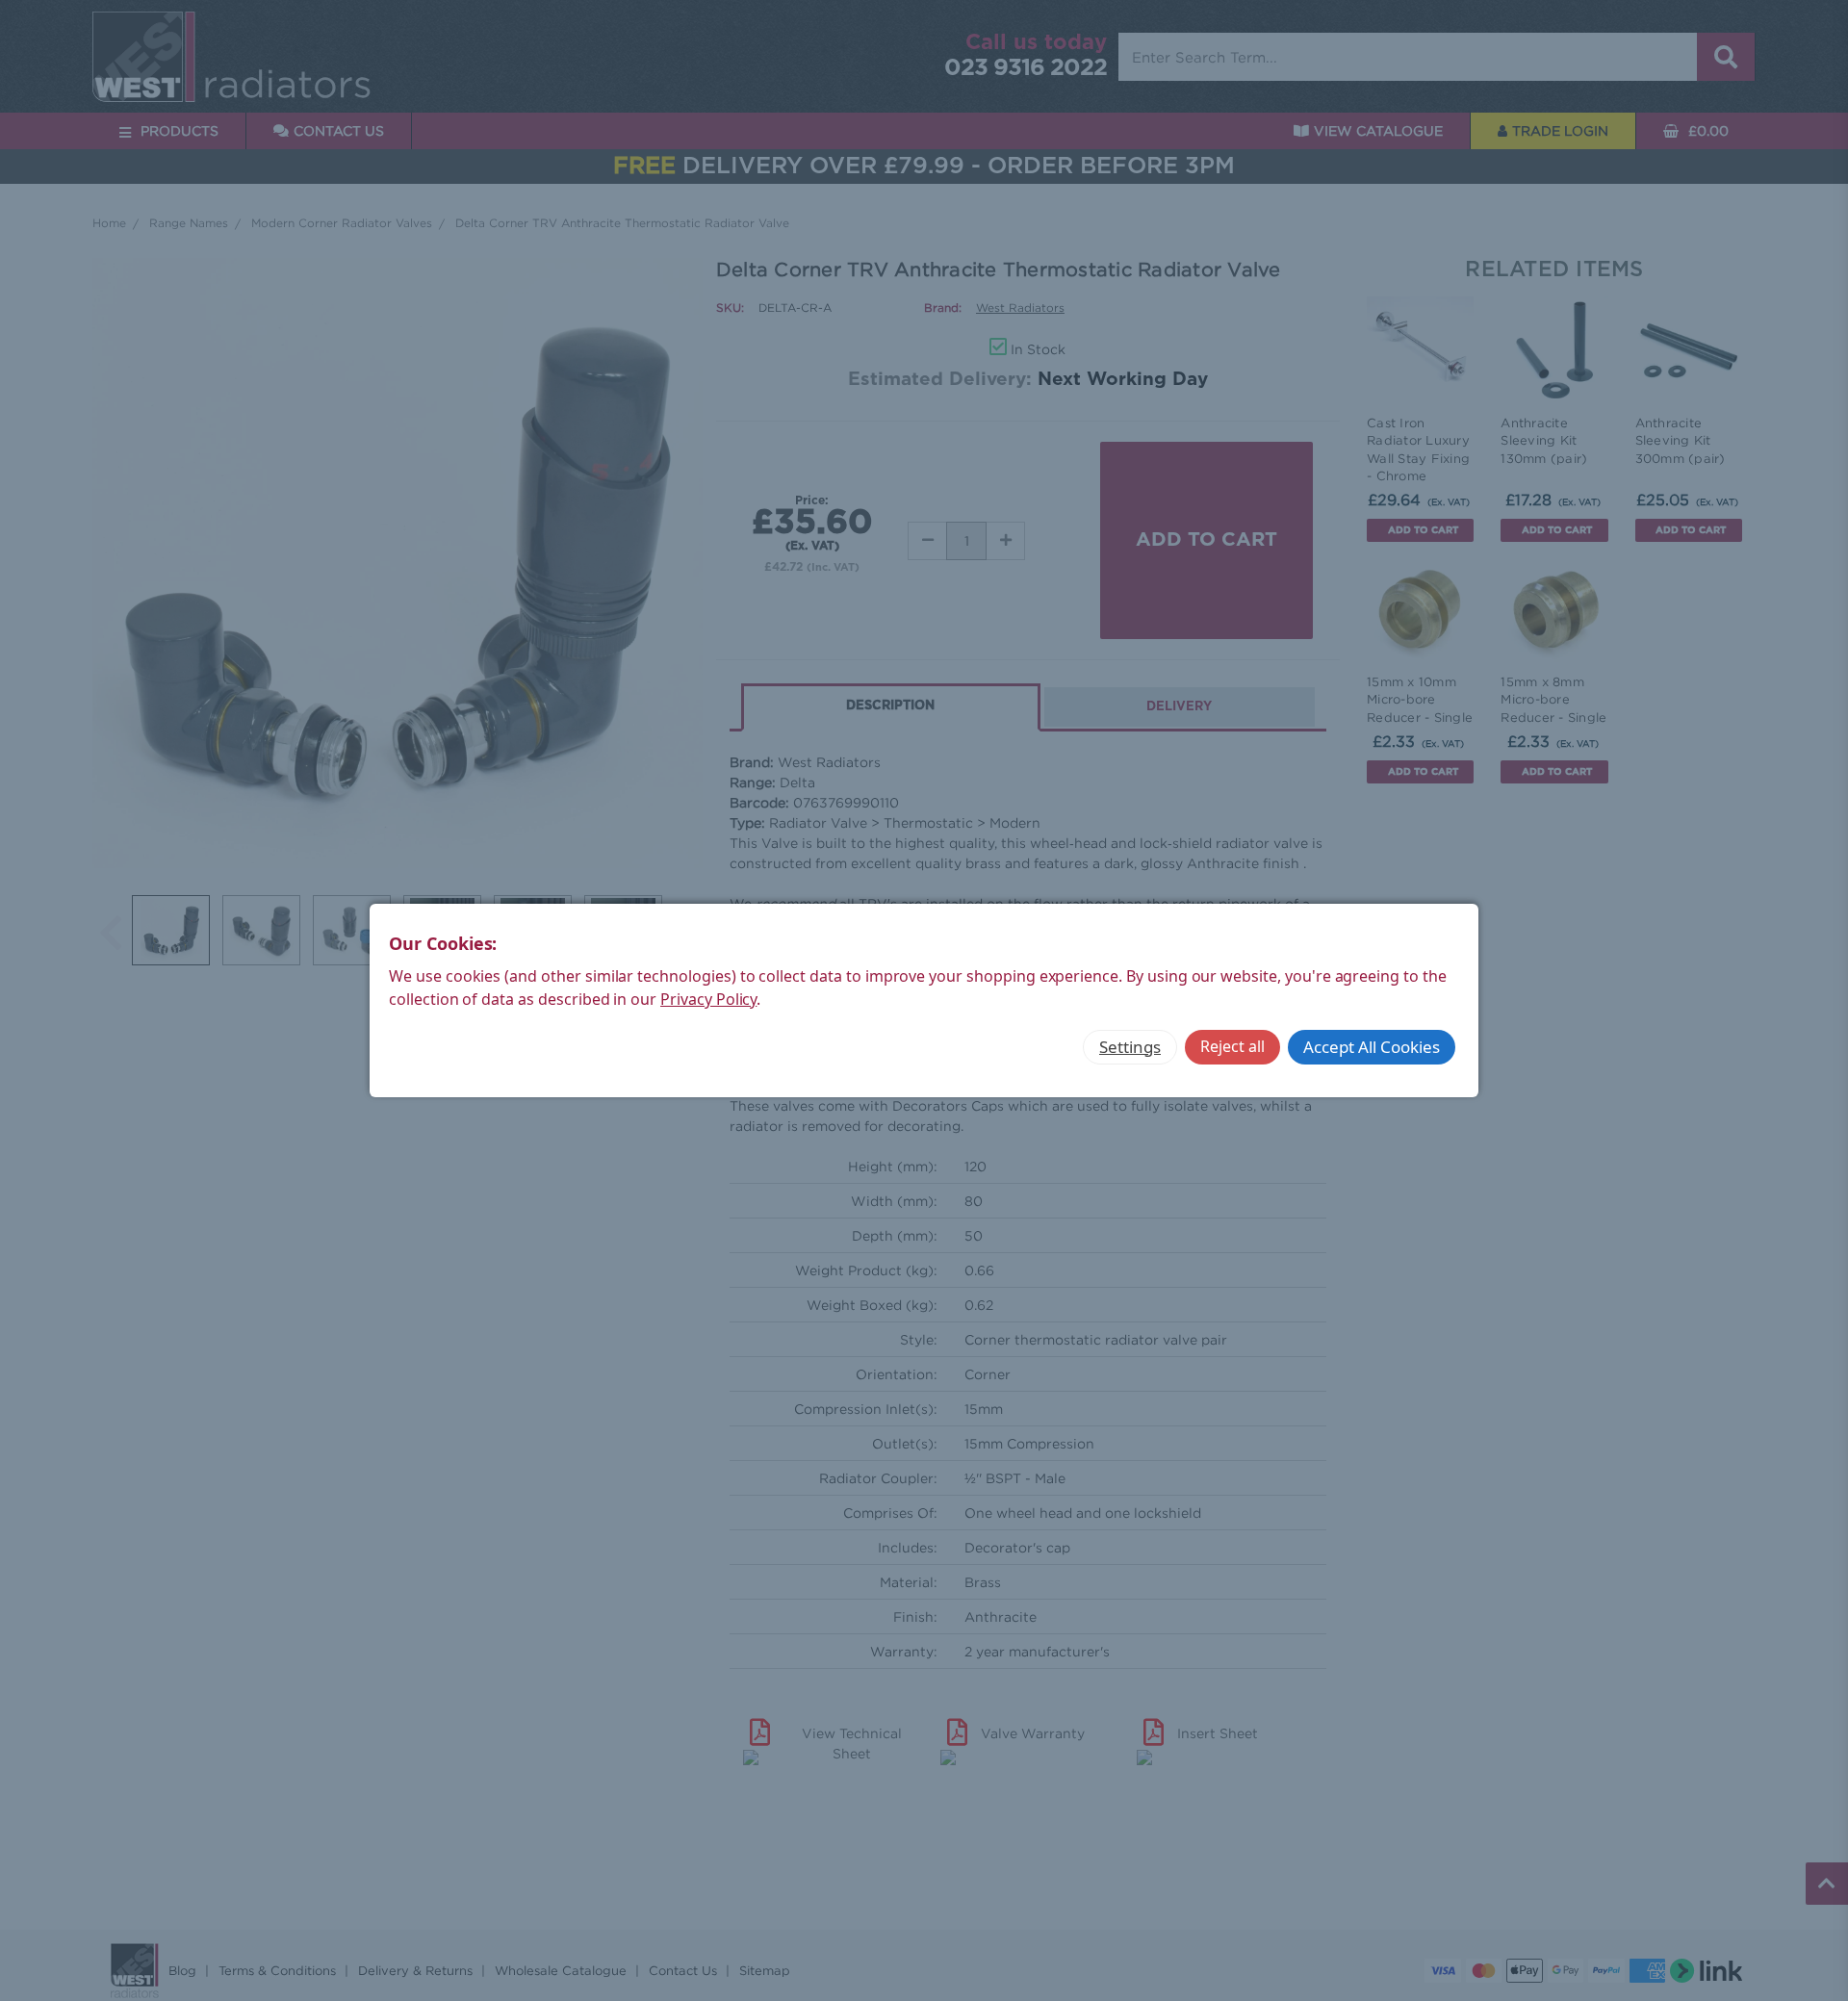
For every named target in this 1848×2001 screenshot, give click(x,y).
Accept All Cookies (1372, 1047)
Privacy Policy (708, 999)
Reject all (1232, 1046)
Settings (1130, 1047)
